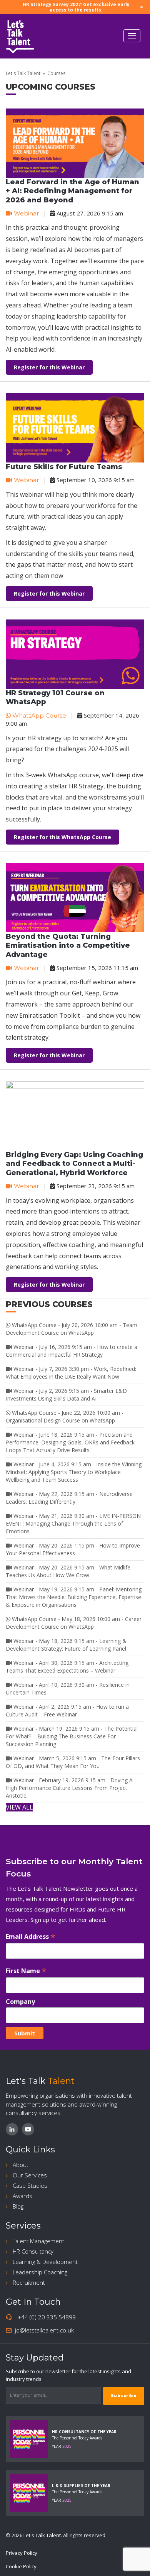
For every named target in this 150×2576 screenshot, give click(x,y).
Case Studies (30, 2185)
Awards (22, 2196)
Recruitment (29, 2282)
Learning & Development (45, 2262)
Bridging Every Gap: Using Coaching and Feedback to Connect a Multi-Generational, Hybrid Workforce (74, 1164)
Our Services (30, 2175)
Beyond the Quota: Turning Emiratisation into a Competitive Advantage (68, 946)
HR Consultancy (33, 2251)
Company (20, 2002)
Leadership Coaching (40, 2272)
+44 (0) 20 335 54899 (47, 2317)
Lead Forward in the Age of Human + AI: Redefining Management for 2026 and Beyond (72, 191)
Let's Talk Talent (23, 73)
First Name (26, 1971)
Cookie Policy (21, 2566)
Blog (18, 2206)
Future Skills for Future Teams (64, 467)
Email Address (31, 1936)
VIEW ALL (19, 1807)
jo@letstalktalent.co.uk (44, 2330)
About (21, 2165)
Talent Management (38, 2241)
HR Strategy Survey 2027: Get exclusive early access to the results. (76, 7)
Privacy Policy (22, 2553)
